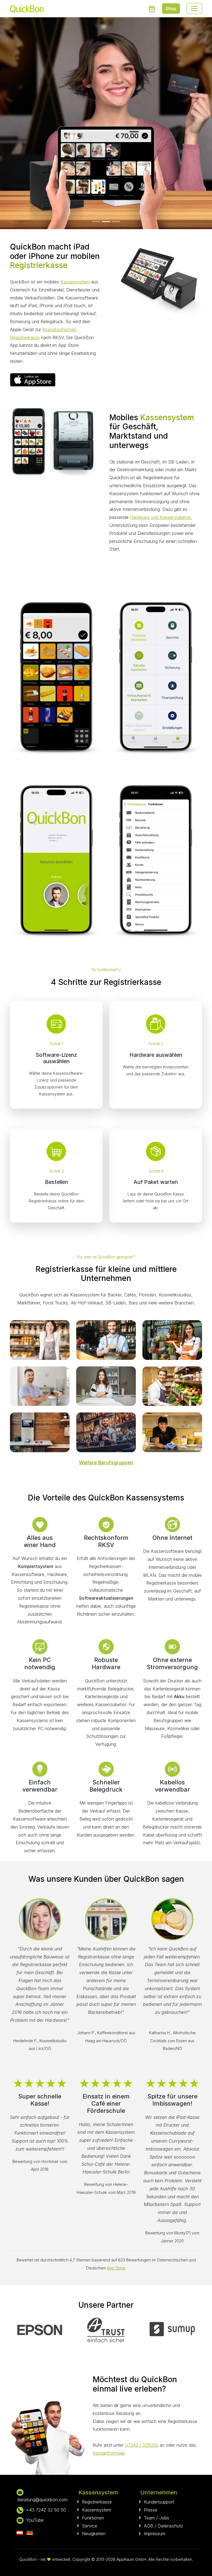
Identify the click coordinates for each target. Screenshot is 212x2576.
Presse (151, 2510)
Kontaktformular (109, 2453)
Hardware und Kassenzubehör (160, 517)
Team (149, 2518)
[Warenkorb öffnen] (152, 9)
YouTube (35, 2520)
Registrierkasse (97, 2502)
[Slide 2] (106, 222)
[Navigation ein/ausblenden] (194, 9)
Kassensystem (75, 282)
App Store (116, 2268)
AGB (149, 2526)
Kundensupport (159, 2502)
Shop (171, 9)
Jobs (164, 2518)
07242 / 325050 (142, 2445)
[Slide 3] (116, 222)
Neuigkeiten (94, 2534)
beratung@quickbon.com (43, 2500)
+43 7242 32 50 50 (46, 2510)
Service (90, 2526)
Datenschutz (170, 2526)
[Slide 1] (96, 222)
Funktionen (93, 2518)
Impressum (155, 2534)
